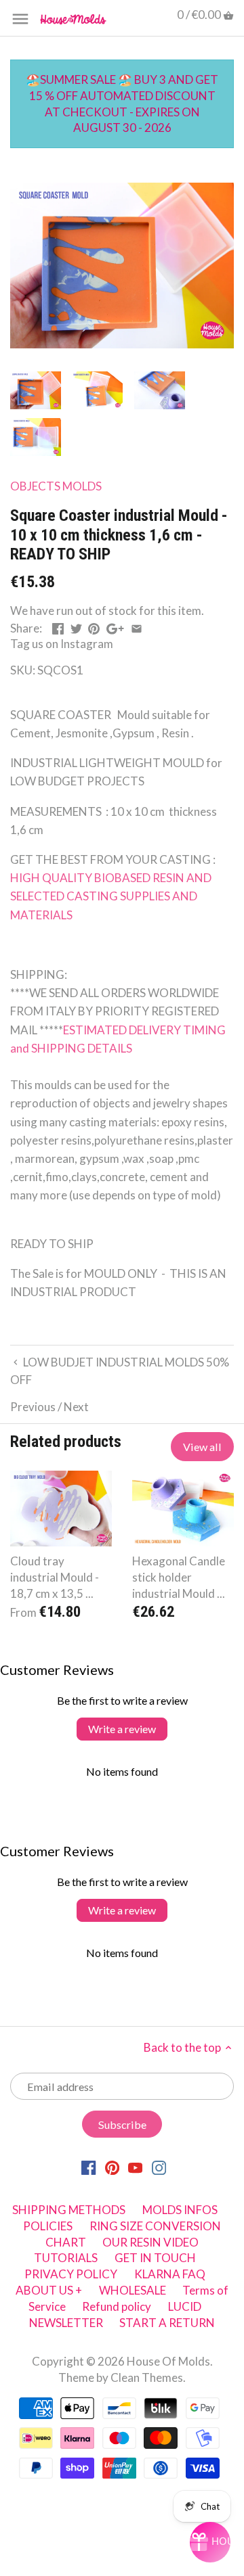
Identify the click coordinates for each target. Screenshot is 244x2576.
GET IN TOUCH (155, 2258)
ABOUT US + (49, 2290)
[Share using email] (137, 627)
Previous (33, 1407)
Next (76, 1407)
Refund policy (117, 2306)
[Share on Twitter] (76, 627)
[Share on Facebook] (58, 627)
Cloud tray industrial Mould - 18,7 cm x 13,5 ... (55, 1577)
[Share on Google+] (115, 627)
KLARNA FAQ (170, 2274)
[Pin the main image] (94, 627)
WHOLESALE (133, 2290)
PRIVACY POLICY (71, 2274)
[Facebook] (88, 2167)
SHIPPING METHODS (69, 2210)
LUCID (185, 2306)
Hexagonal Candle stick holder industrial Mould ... (179, 1577)
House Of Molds (168, 2361)
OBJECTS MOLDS (56, 486)
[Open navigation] (20, 19)
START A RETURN (167, 2323)
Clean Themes (147, 2377)
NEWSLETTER (66, 2323)
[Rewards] (210, 2542)
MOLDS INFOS (180, 2210)
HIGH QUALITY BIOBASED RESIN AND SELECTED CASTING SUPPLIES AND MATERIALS (112, 896)
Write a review (122, 1729)
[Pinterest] (112, 2167)
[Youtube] (135, 2167)
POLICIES (48, 2226)
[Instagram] (159, 2167)
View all (202, 1447)
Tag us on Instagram (62, 644)
